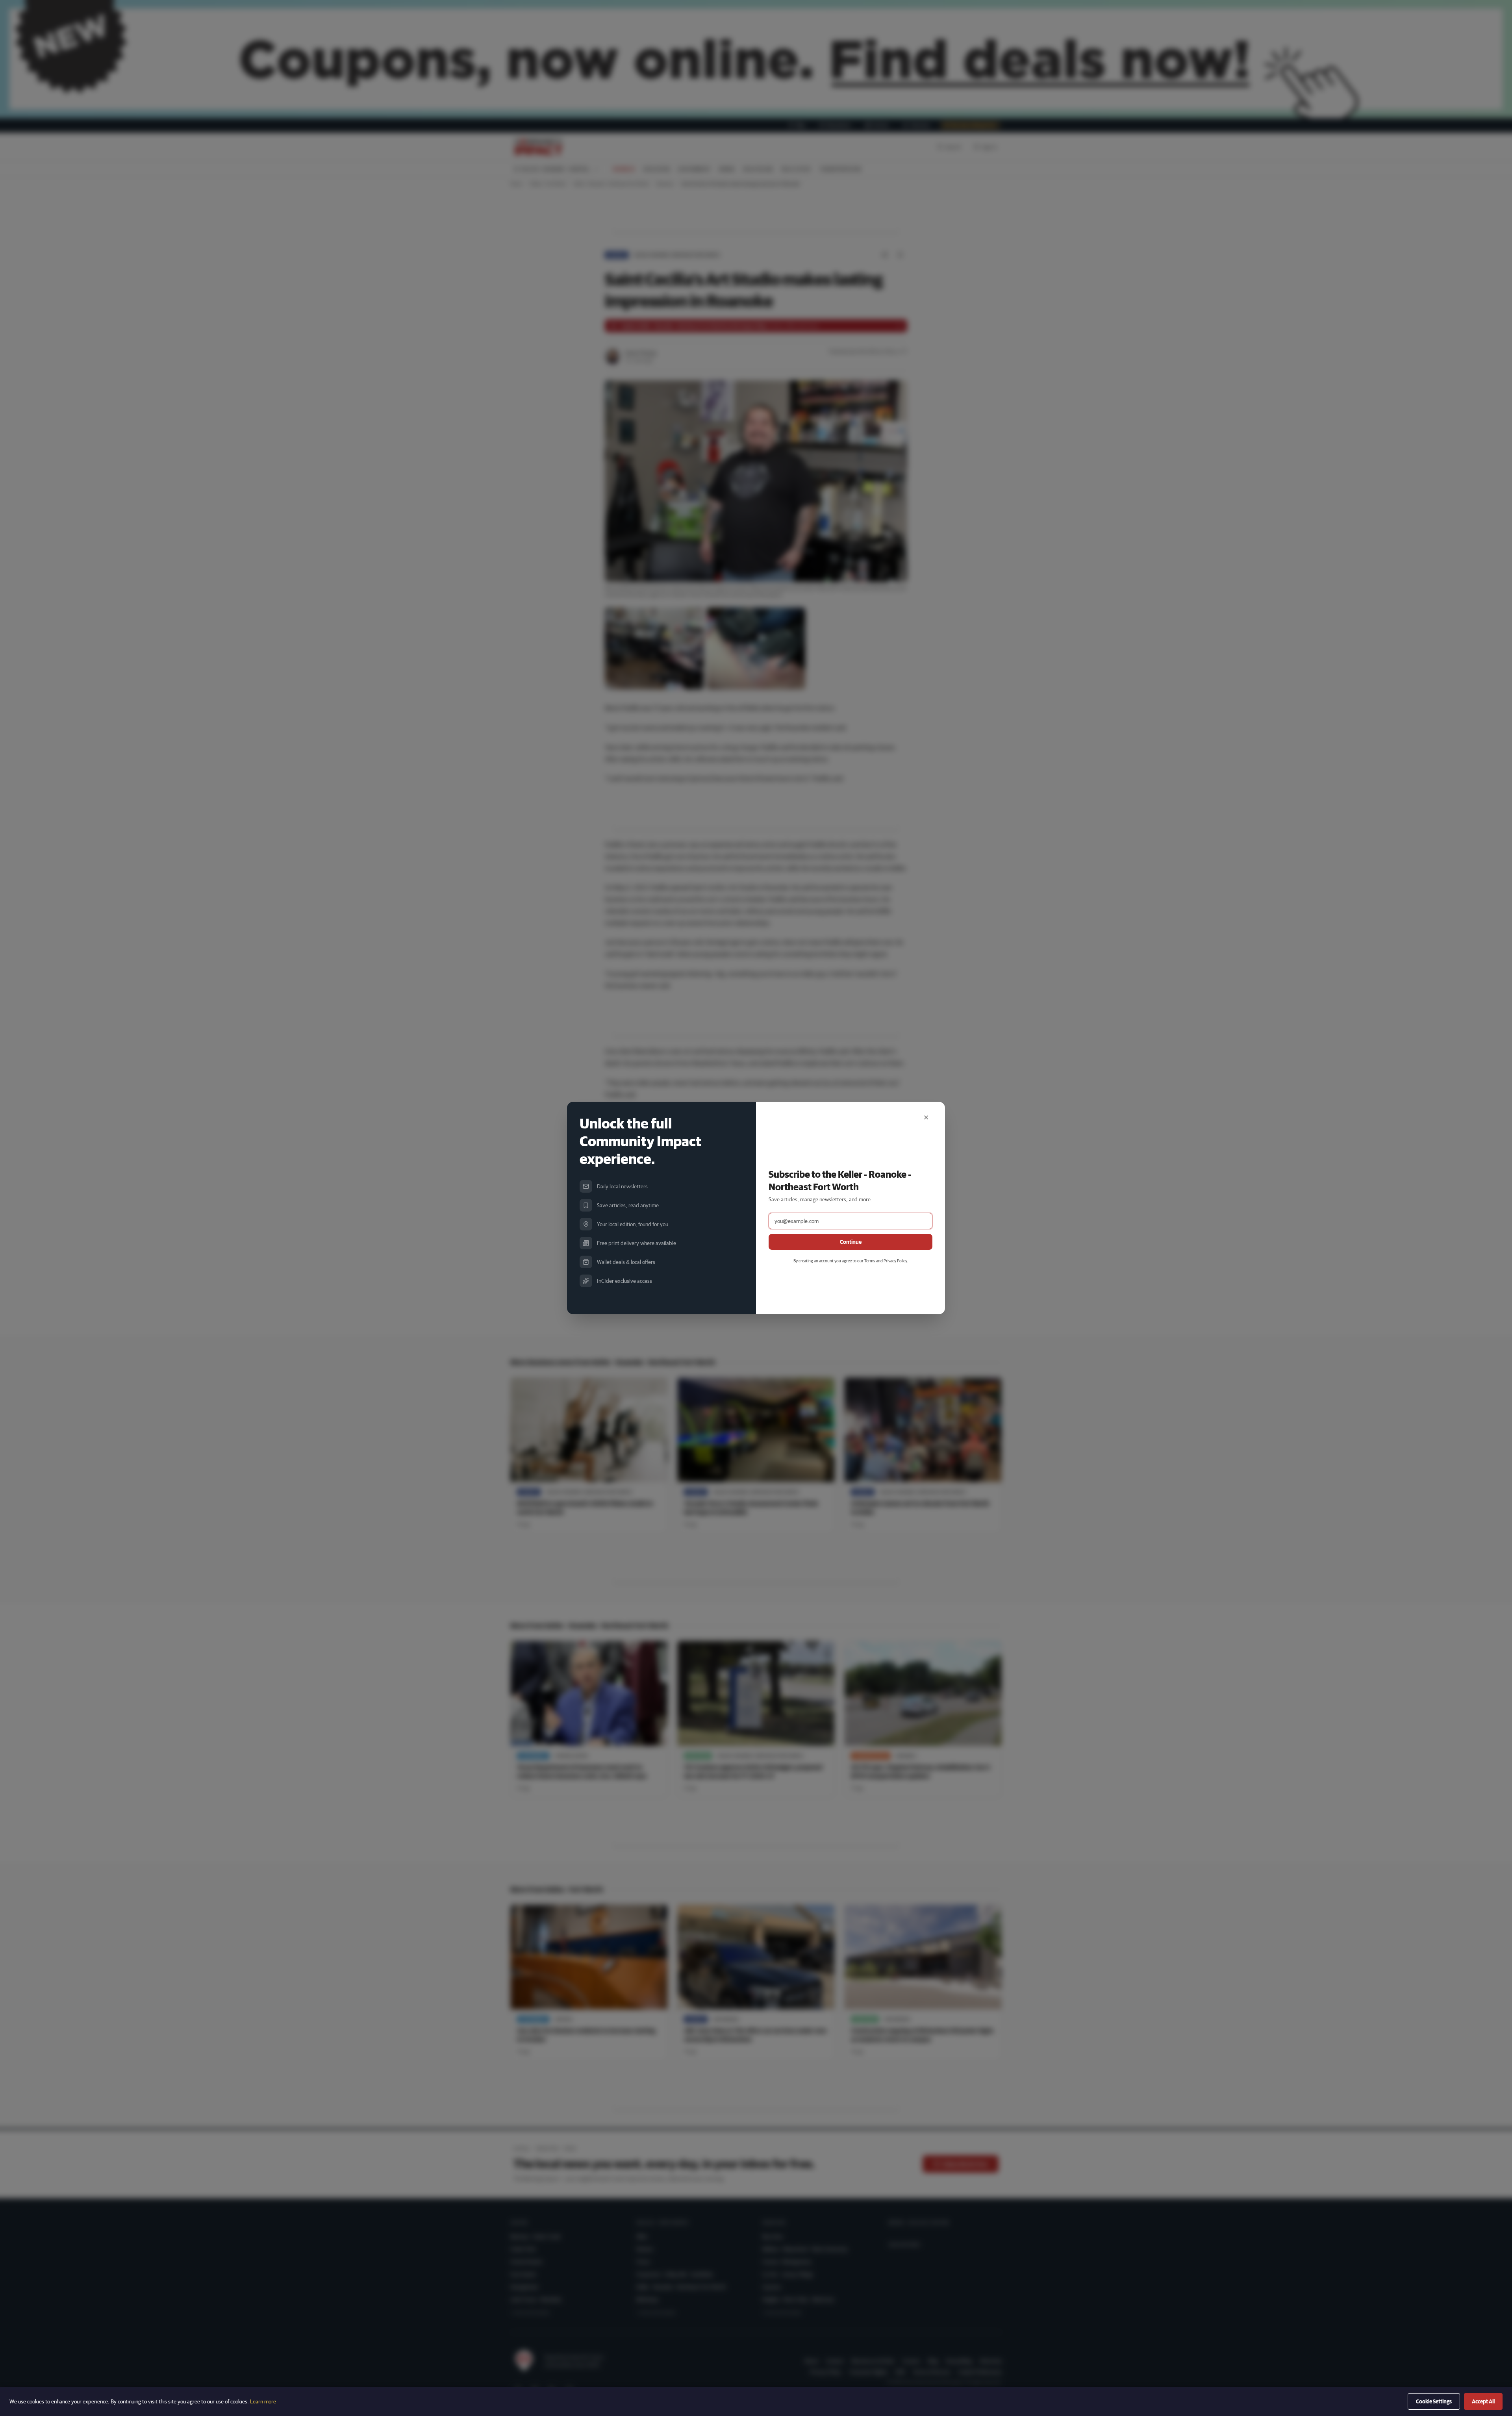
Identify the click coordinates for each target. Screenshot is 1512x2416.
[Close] (926, 1117)
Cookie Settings (1434, 2401)
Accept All (1483, 2401)
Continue (851, 1242)
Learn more (263, 2401)
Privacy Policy (895, 1261)
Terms (870, 1261)
